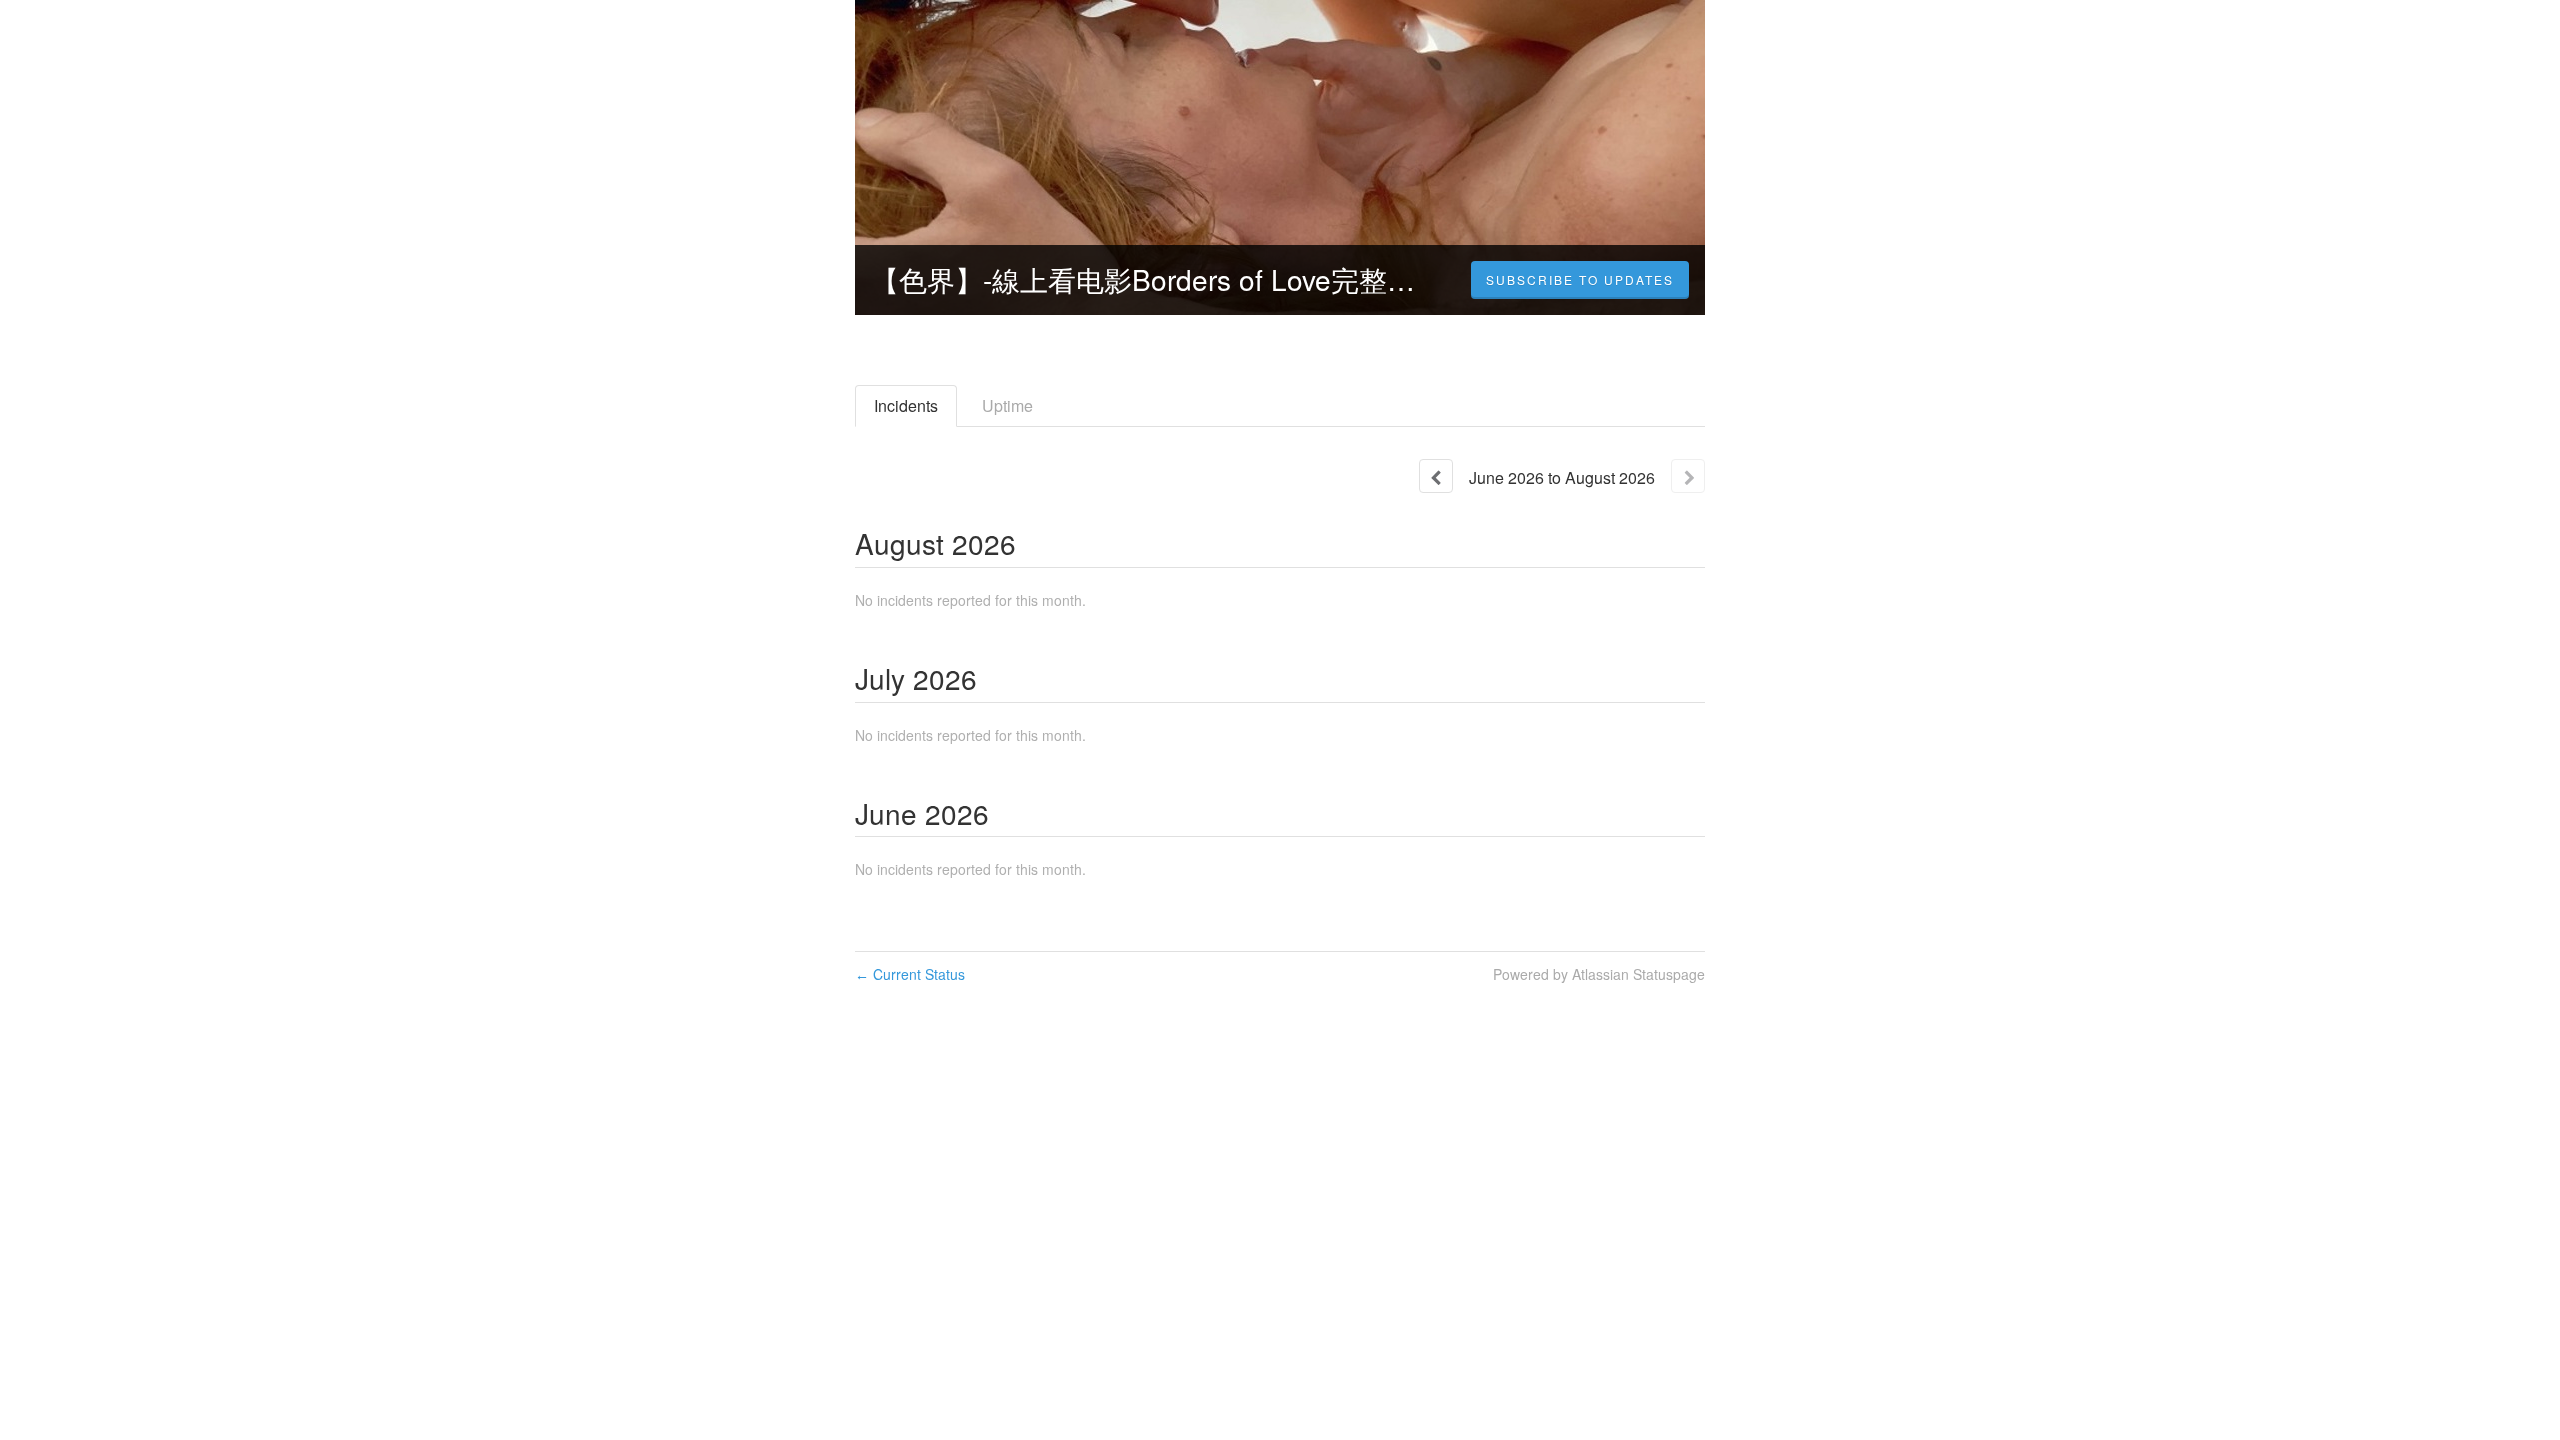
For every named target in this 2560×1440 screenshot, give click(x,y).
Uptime (1007, 405)
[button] (1580, 280)
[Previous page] (1436, 476)
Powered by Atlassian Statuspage (1599, 974)
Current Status (910, 974)
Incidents (906, 405)
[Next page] (1688, 476)
